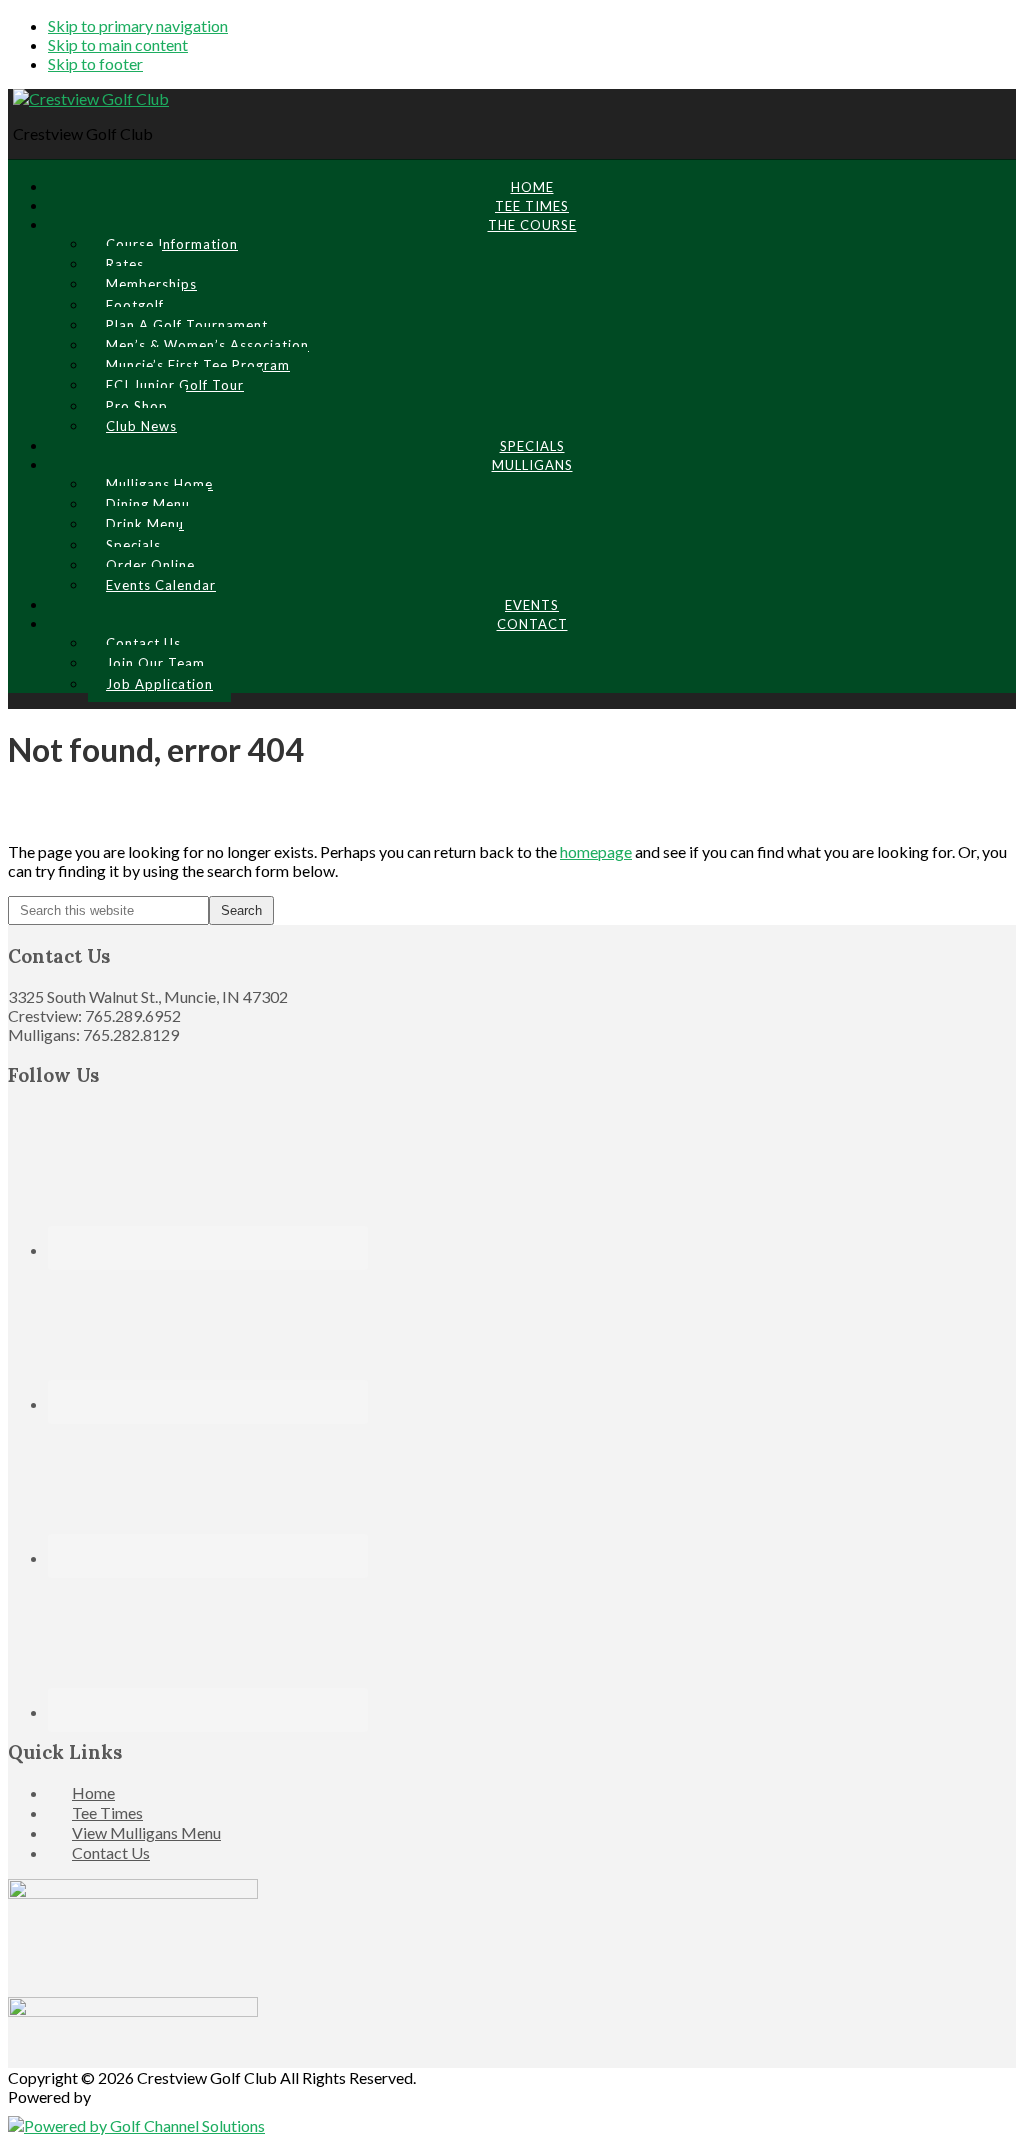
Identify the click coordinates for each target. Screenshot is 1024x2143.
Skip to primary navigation (138, 25)
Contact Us (111, 1852)
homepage (596, 851)
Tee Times (107, 1812)
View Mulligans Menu (146, 1832)
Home (93, 1792)
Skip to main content (118, 44)
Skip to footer (95, 63)
